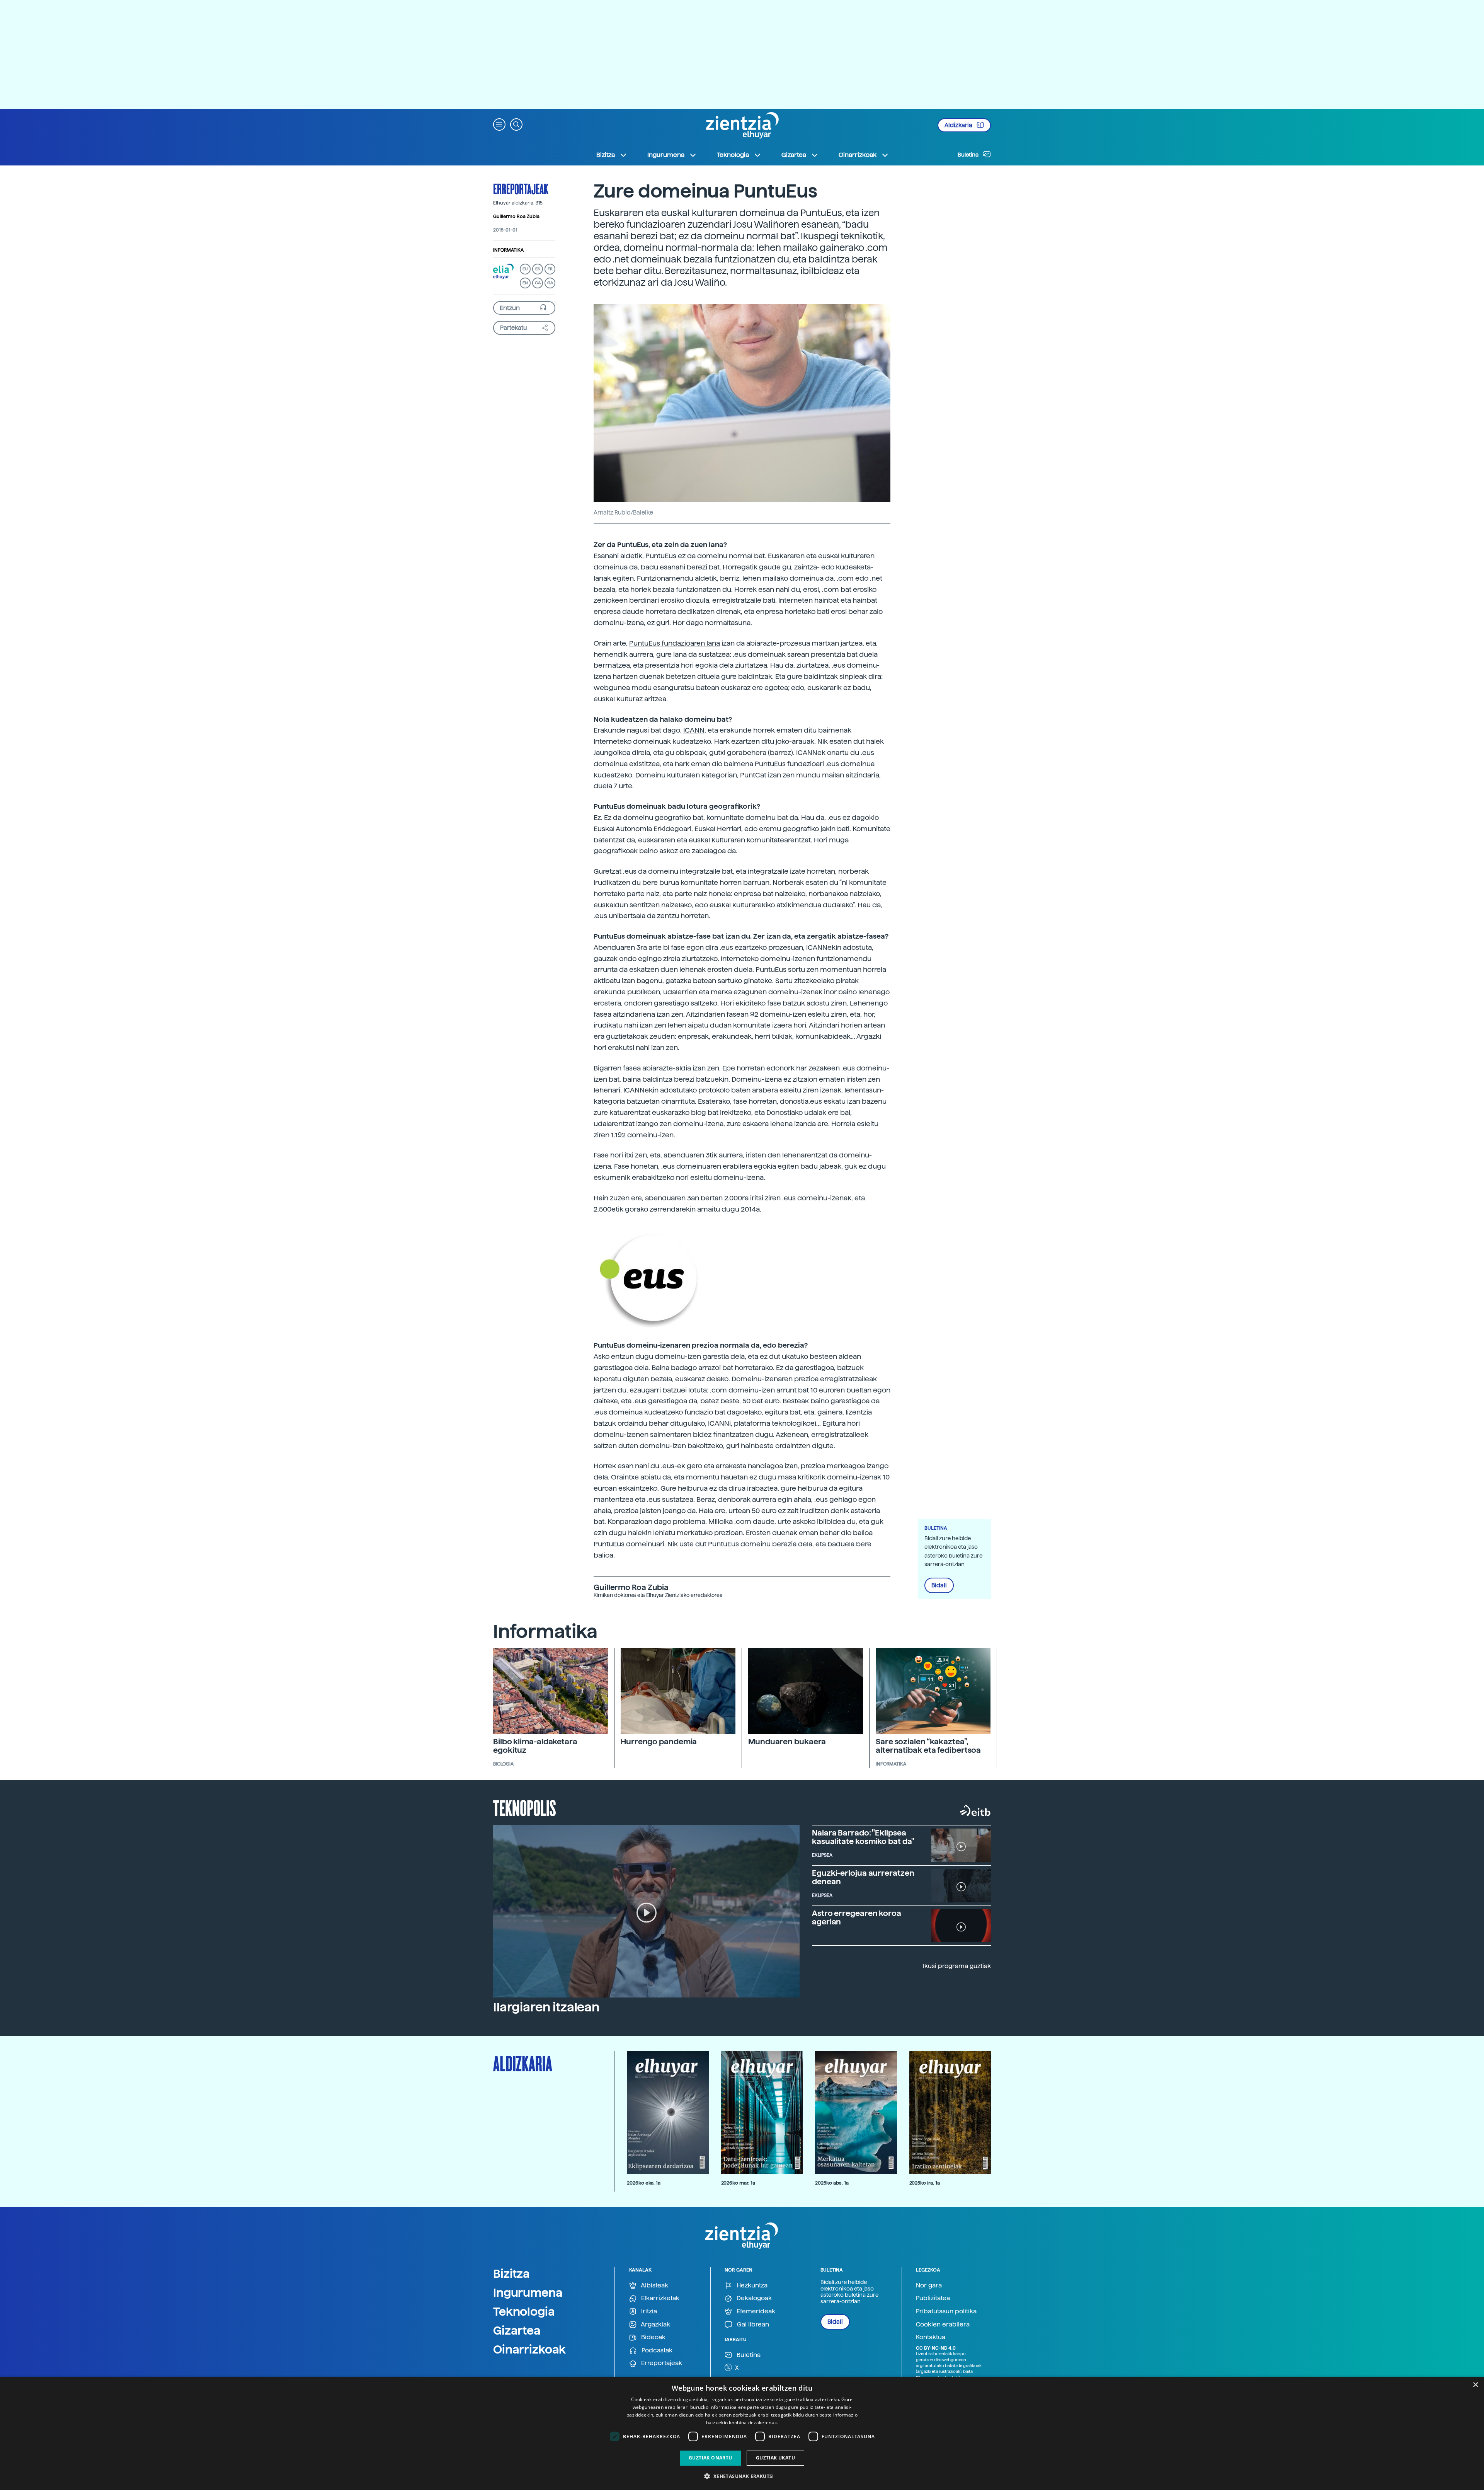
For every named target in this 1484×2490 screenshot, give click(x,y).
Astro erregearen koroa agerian (857, 1917)
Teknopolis (525, 1807)
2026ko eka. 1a (644, 2183)
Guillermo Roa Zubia (516, 216)
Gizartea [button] (794, 155)
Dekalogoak (753, 2298)
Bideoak (653, 2337)
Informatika (508, 250)
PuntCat (753, 775)
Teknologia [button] (733, 155)
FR (550, 269)
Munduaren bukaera (787, 1742)
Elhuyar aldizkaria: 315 (518, 203)
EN (525, 283)
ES (538, 269)
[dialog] (742, 2433)
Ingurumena (528, 2292)
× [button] (1475, 2385)
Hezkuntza (751, 2285)
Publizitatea (933, 2298)
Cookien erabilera (943, 2324)
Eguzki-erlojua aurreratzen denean (863, 1877)
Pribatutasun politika (946, 2311)
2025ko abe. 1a (832, 2183)
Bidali (939, 1585)
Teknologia (524, 2311)
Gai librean (752, 2324)
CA (538, 283)
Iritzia (648, 2311)
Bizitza (511, 2274)
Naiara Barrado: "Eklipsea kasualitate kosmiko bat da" (863, 1837)
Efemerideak (755, 2311)
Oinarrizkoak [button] (858, 155)
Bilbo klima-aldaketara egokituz (535, 1746)
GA (550, 283)
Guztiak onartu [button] (711, 2458)
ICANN (694, 730)
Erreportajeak (521, 189)
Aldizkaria (959, 125)
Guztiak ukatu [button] (775, 2458)
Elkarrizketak (659, 2298)
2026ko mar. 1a (738, 2183)
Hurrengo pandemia (659, 1742)
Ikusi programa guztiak (957, 1966)
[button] (499, 124)
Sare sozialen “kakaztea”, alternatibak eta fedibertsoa (928, 1746)
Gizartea (517, 2330)
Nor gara (929, 2285)
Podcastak (656, 2350)
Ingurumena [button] (666, 155)
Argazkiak (655, 2324)
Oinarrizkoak (529, 2349)
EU (525, 269)
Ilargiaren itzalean (546, 2007)
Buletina (969, 155)
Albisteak (654, 2285)
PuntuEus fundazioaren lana (675, 643)
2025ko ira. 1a (925, 2183)
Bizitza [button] (606, 155)
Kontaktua (931, 2337)
